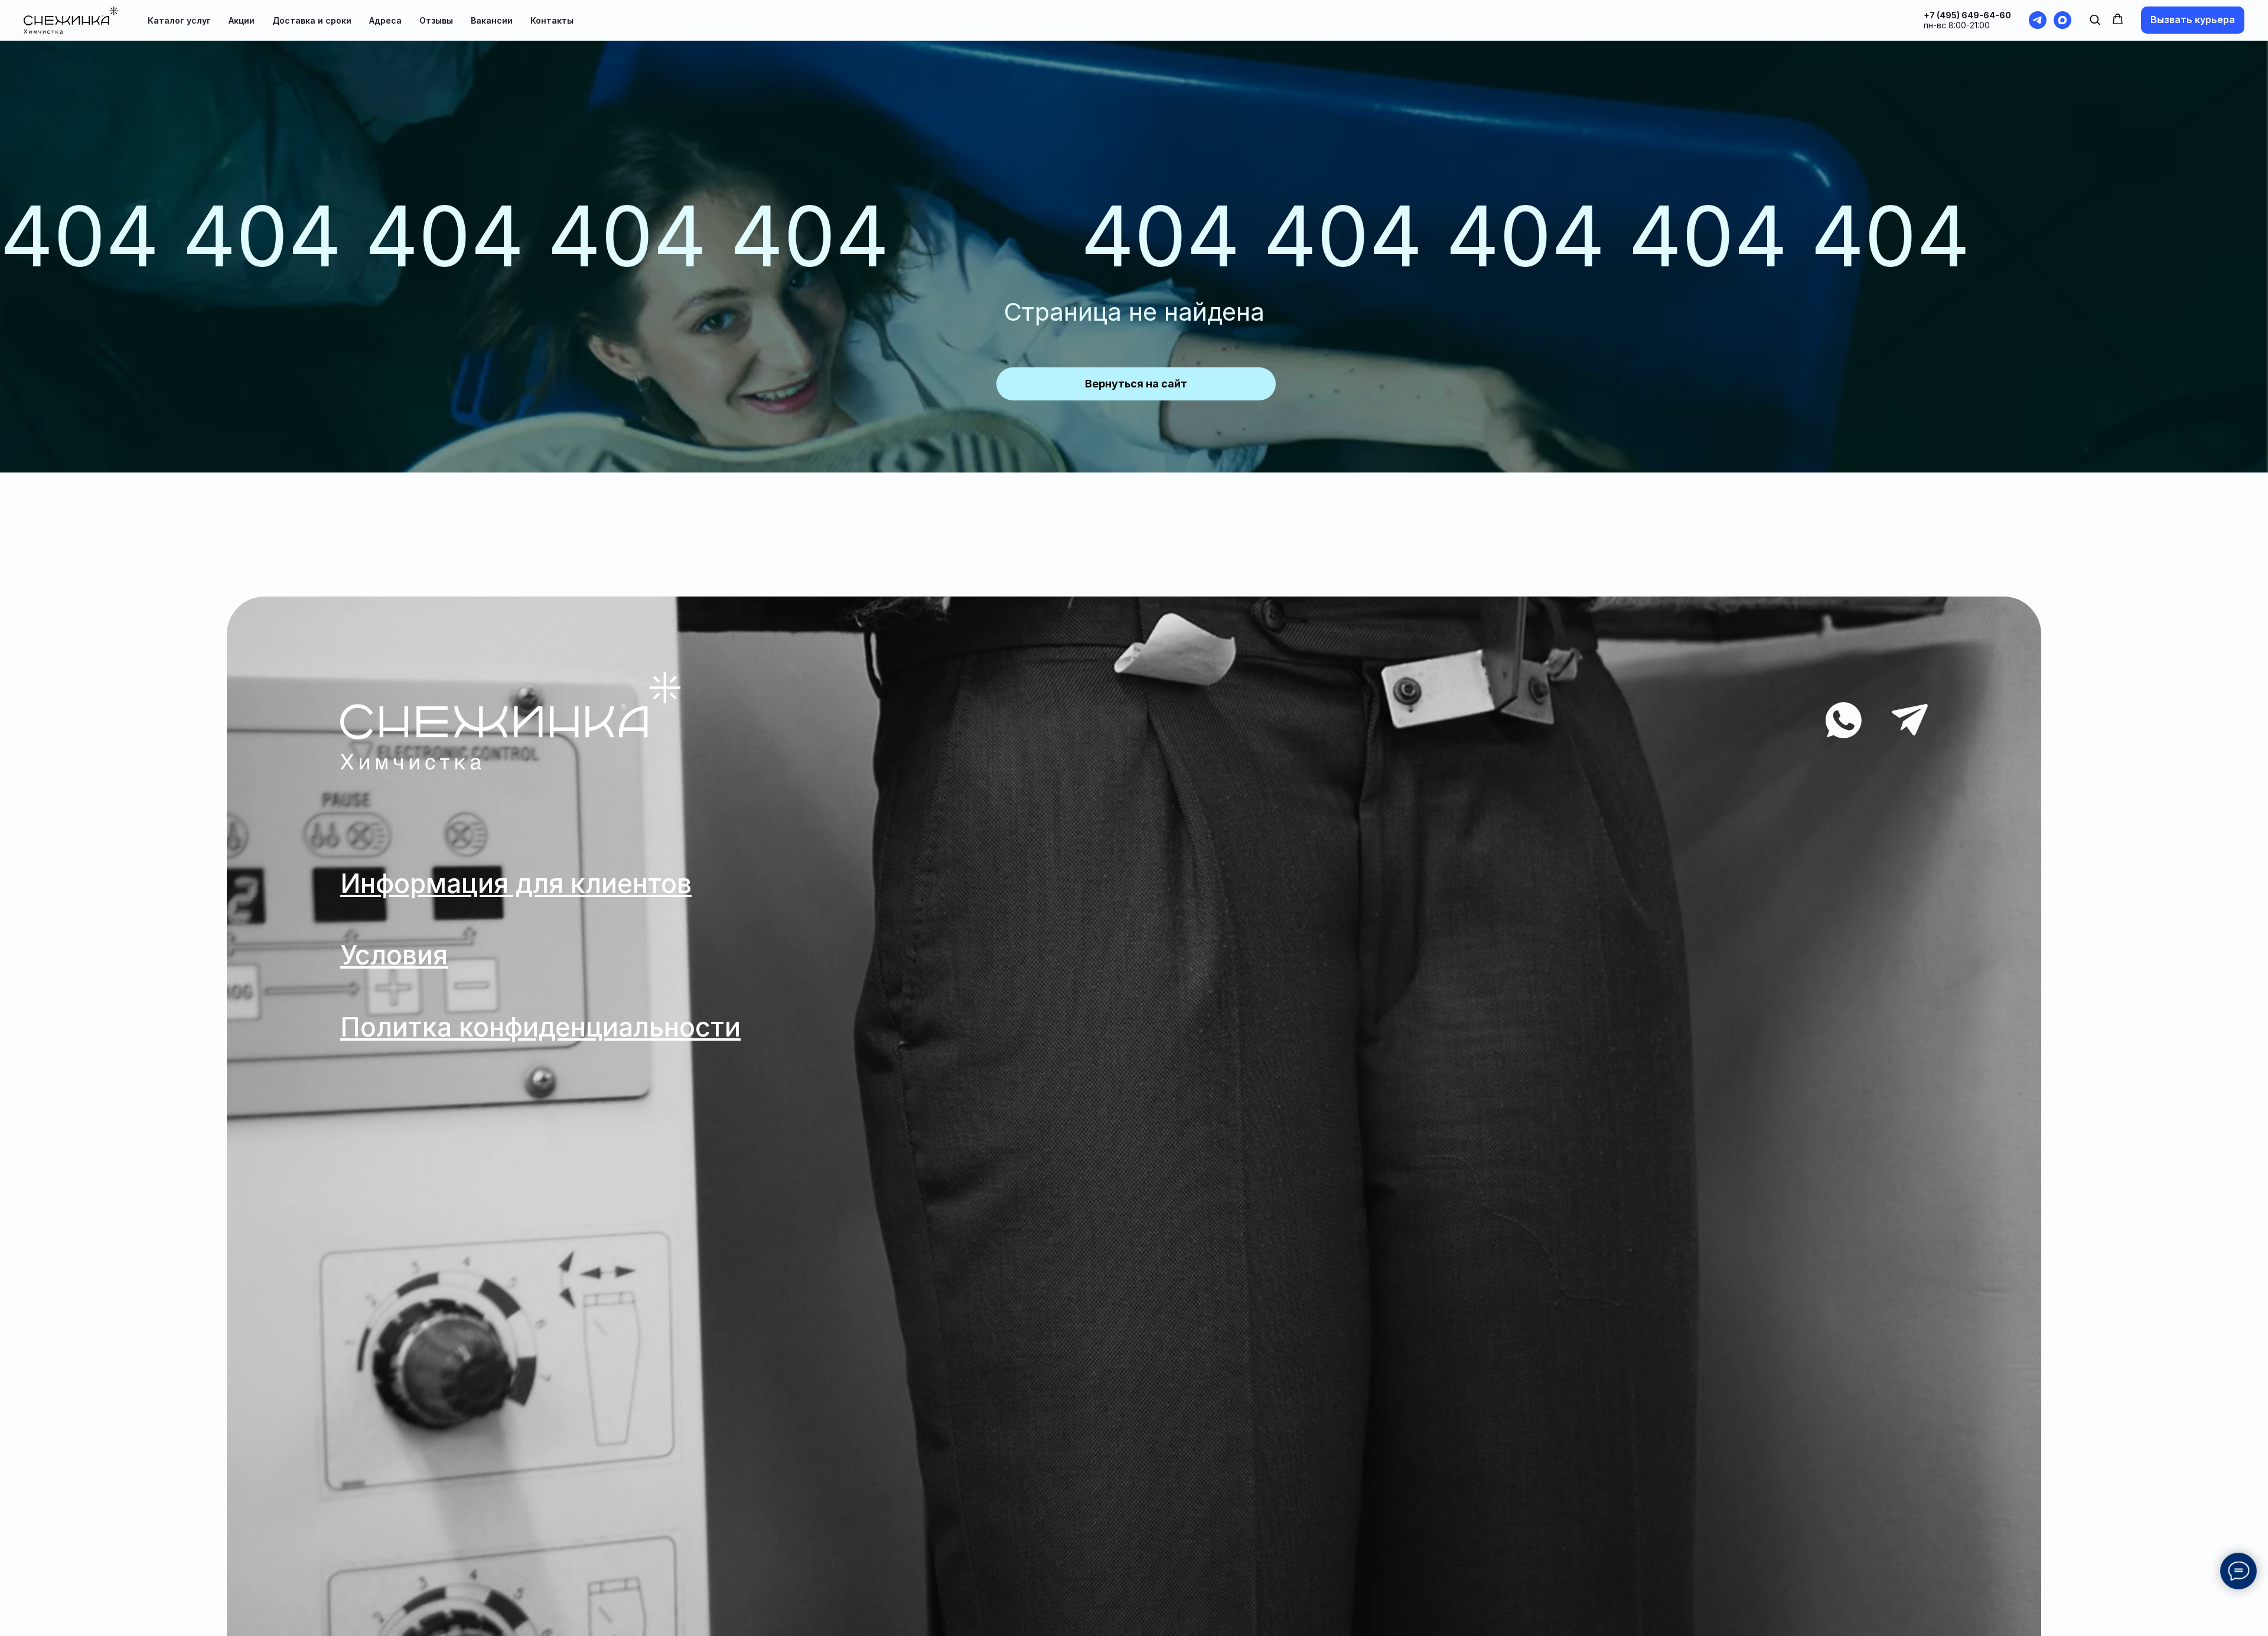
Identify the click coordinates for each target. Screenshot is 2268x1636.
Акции (242, 20)
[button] (2095, 19)
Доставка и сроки (312, 20)
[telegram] (2038, 20)
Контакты (552, 20)
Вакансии (492, 20)
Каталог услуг (179, 20)
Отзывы (436, 20)
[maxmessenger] (2062, 20)
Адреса (385, 20)
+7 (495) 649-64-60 (1967, 15)
